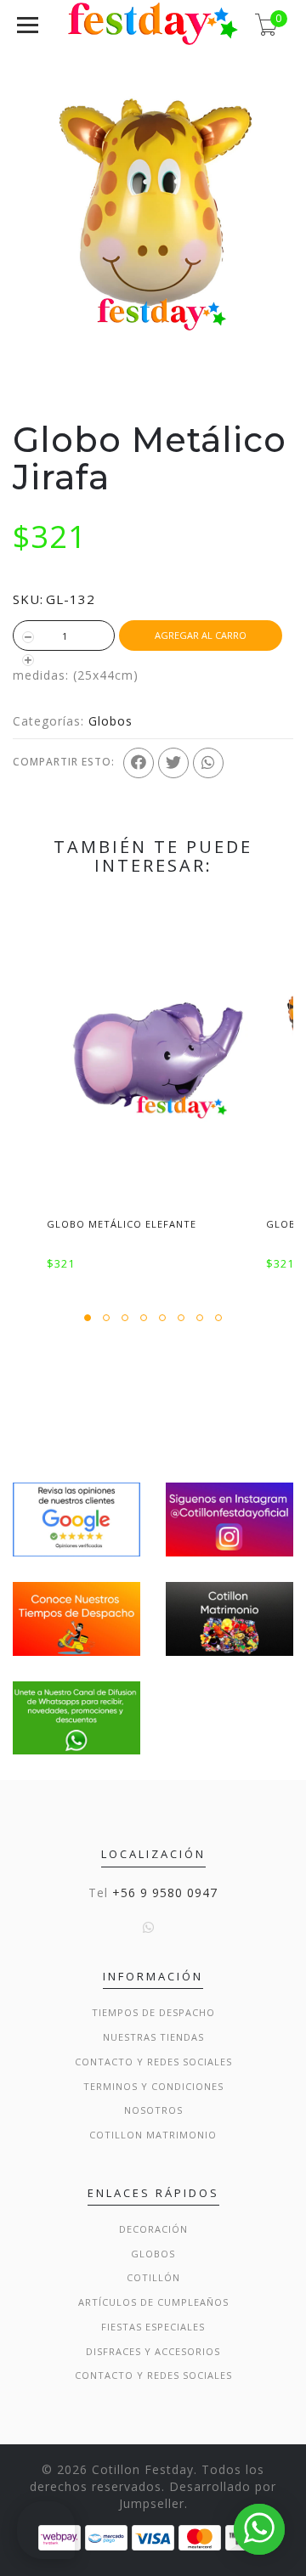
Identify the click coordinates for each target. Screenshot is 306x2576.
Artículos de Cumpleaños (153, 2302)
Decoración (153, 2229)
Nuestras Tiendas (153, 2037)
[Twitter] (173, 763)
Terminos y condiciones (153, 2086)
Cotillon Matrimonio (153, 2135)
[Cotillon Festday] (76, 1518)
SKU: (28, 599)
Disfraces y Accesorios (153, 2351)
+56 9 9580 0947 (165, 1892)
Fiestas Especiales (153, 2327)
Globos (110, 721)
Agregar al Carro (201, 635)
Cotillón (153, 2277)
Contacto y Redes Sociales (153, 2062)
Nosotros (153, 2110)
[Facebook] (139, 763)
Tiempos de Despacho (153, 2012)
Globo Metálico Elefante (122, 1224)
